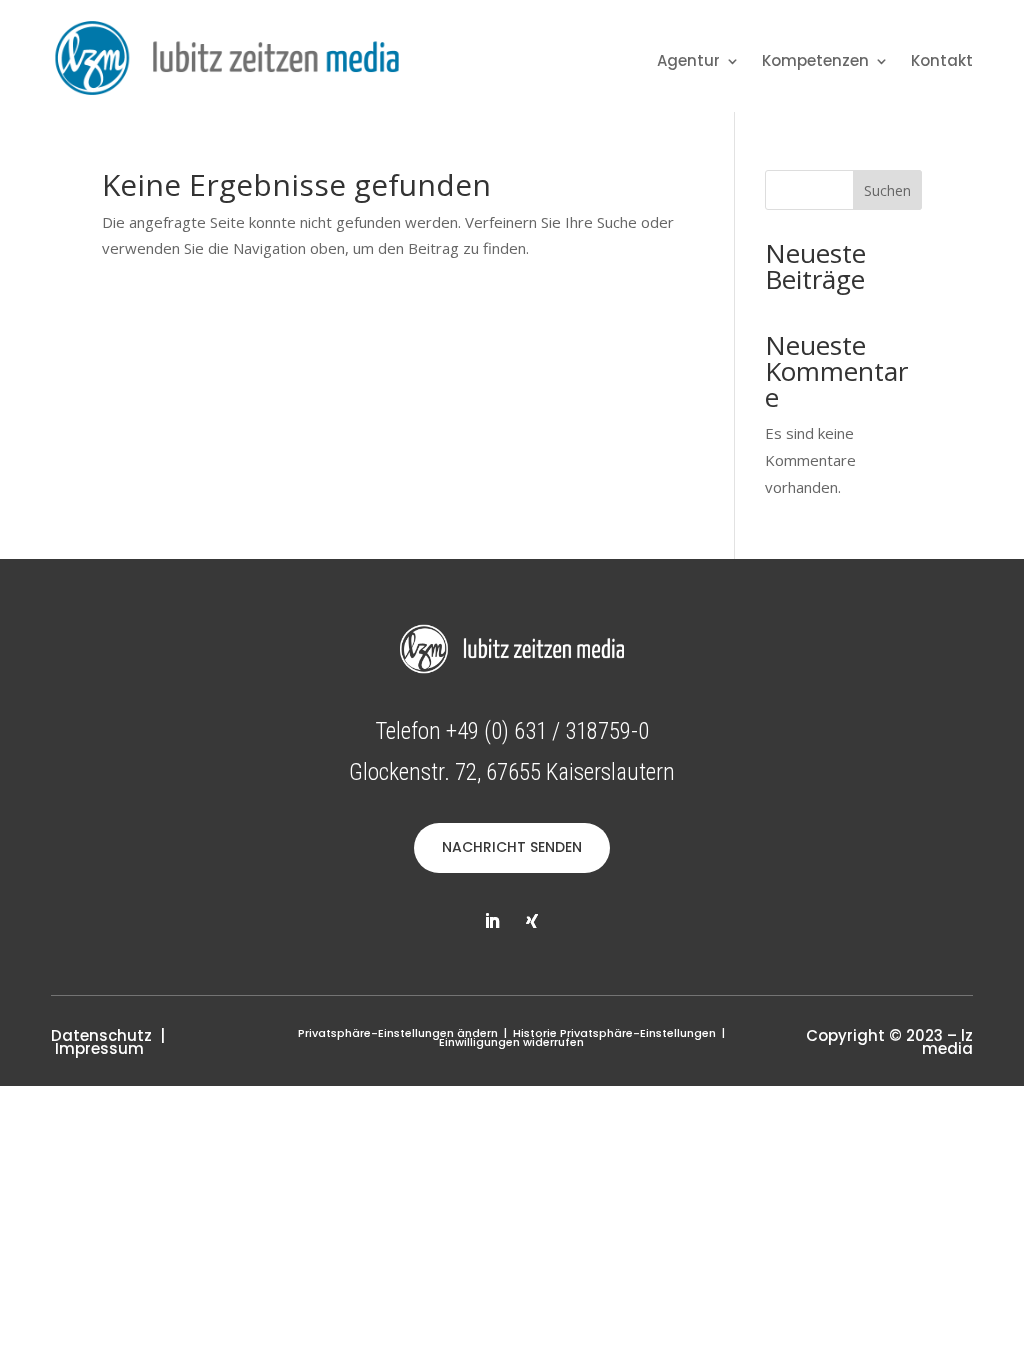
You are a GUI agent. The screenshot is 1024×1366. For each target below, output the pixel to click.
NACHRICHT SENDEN (512, 847)
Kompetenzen (815, 62)
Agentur (688, 62)
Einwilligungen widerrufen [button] (511, 1042)
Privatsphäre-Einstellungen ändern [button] (398, 1033)
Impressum (99, 1048)
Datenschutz (101, 1035)
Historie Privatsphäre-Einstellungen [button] (614, 1033)
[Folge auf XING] (532, 921)
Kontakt (942, 62)
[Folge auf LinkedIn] (492, 921)
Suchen (887, 190)
